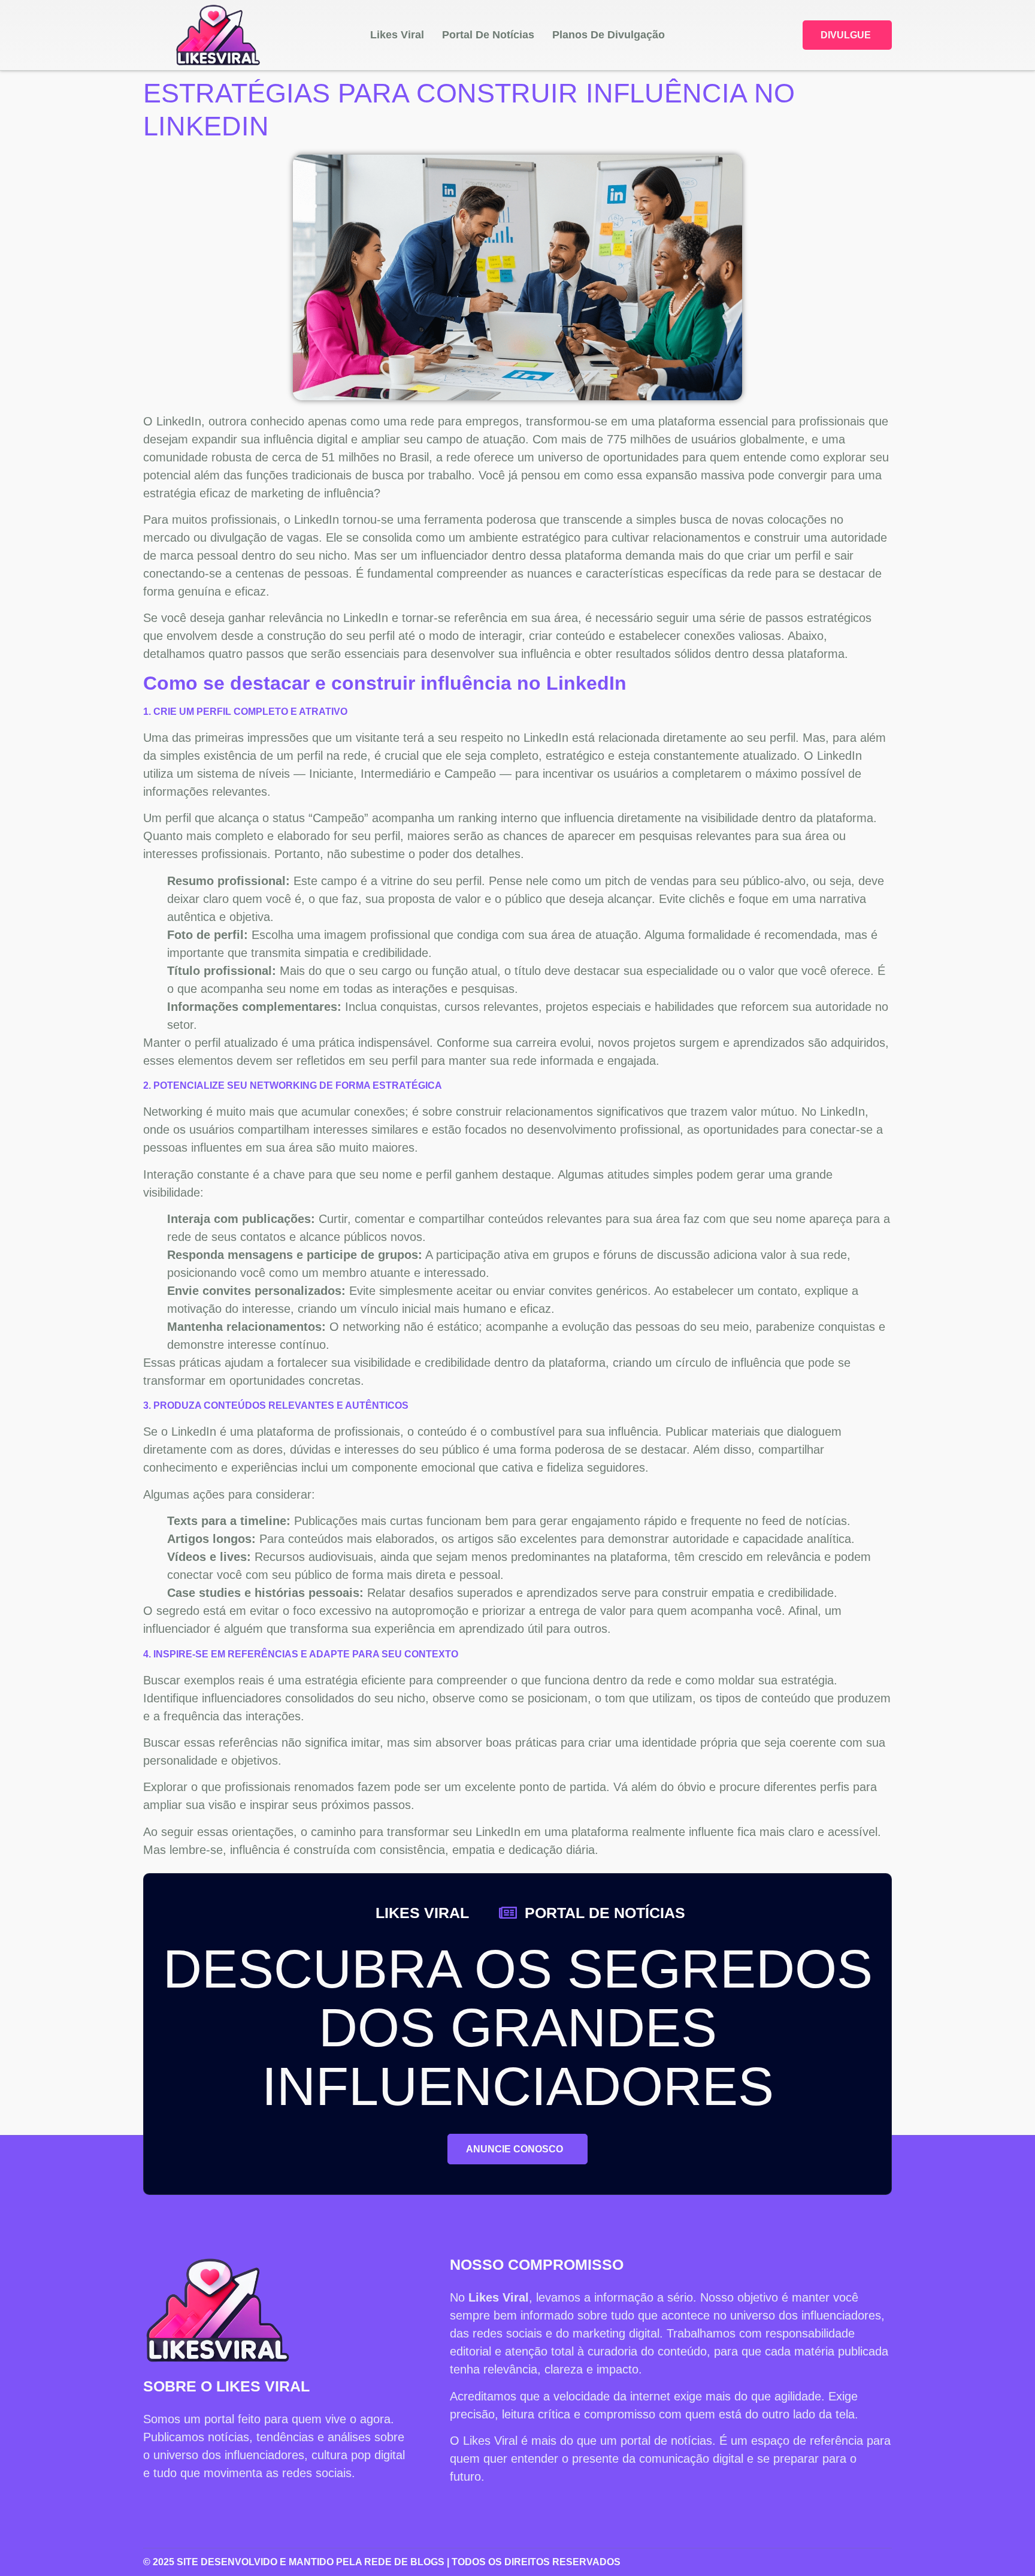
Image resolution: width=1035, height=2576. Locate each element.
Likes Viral (397, 35)
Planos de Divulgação (609, 35)
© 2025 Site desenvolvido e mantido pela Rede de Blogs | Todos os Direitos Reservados (382, 2562)
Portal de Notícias (488, 35)
